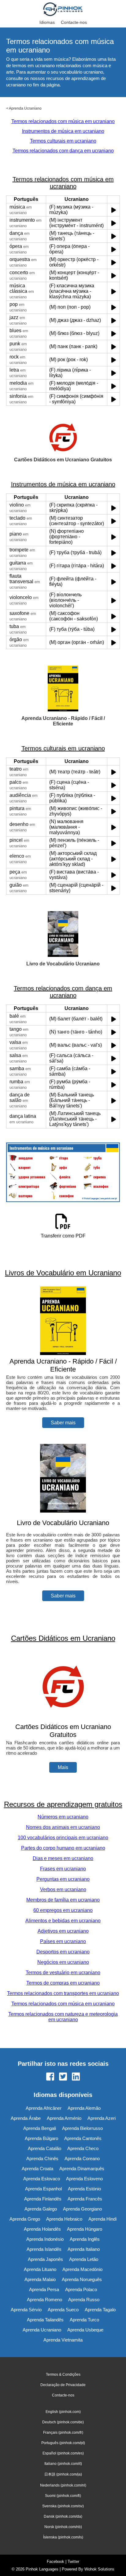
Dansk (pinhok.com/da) (63, 2516)
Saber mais (63, 1423)
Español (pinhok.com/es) (63, 2453)
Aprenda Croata (37, 2169)
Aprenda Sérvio (26, 2310)
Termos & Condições (63, 2374)
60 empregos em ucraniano (63, 1910)
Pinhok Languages (42, 2569)
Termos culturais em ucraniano (63, 141)
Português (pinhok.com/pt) (63, 2443)
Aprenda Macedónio (82, 2269)
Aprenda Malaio (40, 2279)
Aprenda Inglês (85, 2239)
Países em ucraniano (63, 1941)
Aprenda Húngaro (85, 2229)
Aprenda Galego (41, 2209)
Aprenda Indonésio (45, 2239)
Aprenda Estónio (84, 2189)
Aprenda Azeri (102, 2118)
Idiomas (47, 22)
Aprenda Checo (83, 2148)
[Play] (114, 210)
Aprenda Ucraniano (25, 108)
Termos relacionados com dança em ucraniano (63, 151)
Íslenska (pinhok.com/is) (63, 2537)
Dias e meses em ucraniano (63, 1858)
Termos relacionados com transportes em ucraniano (63, 1993)
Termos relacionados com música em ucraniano (63, 121)
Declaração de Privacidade (63, 2385)
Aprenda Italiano (84, 2249)
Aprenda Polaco (81, 2289)
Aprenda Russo (84, 2300)
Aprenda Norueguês (82, 2279)
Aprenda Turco (84, 2320)
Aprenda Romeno (44, 2300)
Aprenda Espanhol (43, 2189)
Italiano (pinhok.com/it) (63, 2464)
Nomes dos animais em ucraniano (63, 1827)
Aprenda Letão (84, 2259)
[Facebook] (50, 2077)
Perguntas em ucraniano (63, 1879)
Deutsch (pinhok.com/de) (63, 2422)
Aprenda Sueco (63, 2310)
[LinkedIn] (76, 2077)
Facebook (56, 2561)
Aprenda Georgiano (82, 2209)
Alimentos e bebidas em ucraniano (63, 1921)
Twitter (73, 2561)
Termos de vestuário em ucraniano (63, 1973)
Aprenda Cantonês (83, 2138)
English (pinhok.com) (63, 2412)
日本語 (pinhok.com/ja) (63, 2474)
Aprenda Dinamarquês (82, 2169)
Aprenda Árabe (26, 2118)
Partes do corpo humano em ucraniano (63, 1848)
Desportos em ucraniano (63, 1952)
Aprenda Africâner (44, 2108)
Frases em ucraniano (63, 1869)
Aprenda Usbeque (85, 2330)
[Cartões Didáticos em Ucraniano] (63, 1719)
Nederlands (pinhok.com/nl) (63, 2485)
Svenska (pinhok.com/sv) (63, 2506)
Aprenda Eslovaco (42, 2179)
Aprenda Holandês (42, 2229)
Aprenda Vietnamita (63, 2340)
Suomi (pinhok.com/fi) (63, 2496)
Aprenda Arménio (64, 2118)
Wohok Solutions (99, 2569)
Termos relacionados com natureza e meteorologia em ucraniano (63, 2017)
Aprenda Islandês (44, 2249)
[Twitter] (63, 2077)
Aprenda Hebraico (64, 2219)
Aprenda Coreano (82, 2158)
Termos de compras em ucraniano (63, 1983)
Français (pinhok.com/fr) (63, 2432)
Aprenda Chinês (42, 2158)
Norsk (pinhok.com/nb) (63, 2527)
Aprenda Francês (85, 2199)
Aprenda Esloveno (84, 2179)
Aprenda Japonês (45, 2259)
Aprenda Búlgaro (41, 2138)
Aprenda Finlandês (43, 2199)
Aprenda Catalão (44, 2148)
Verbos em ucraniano (63, 1889)
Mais (63, 1767)
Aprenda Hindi (102, 2219)
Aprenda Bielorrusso (82, 2128)
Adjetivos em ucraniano (63, 1931)
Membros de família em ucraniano (63, 1900)
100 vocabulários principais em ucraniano (63, 1838)
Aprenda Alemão (84, 2108)
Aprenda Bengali (40, 2128)
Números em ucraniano (63, 1817)
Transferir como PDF (63, 1236)
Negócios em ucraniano (63, 1962)
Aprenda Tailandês (45, 2320)
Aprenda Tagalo (100, 2310)
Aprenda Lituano (40, 2269)
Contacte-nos (74, 22)
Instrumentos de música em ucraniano (63, 131)
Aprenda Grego (25, 2219)
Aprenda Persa (44, 2289)
